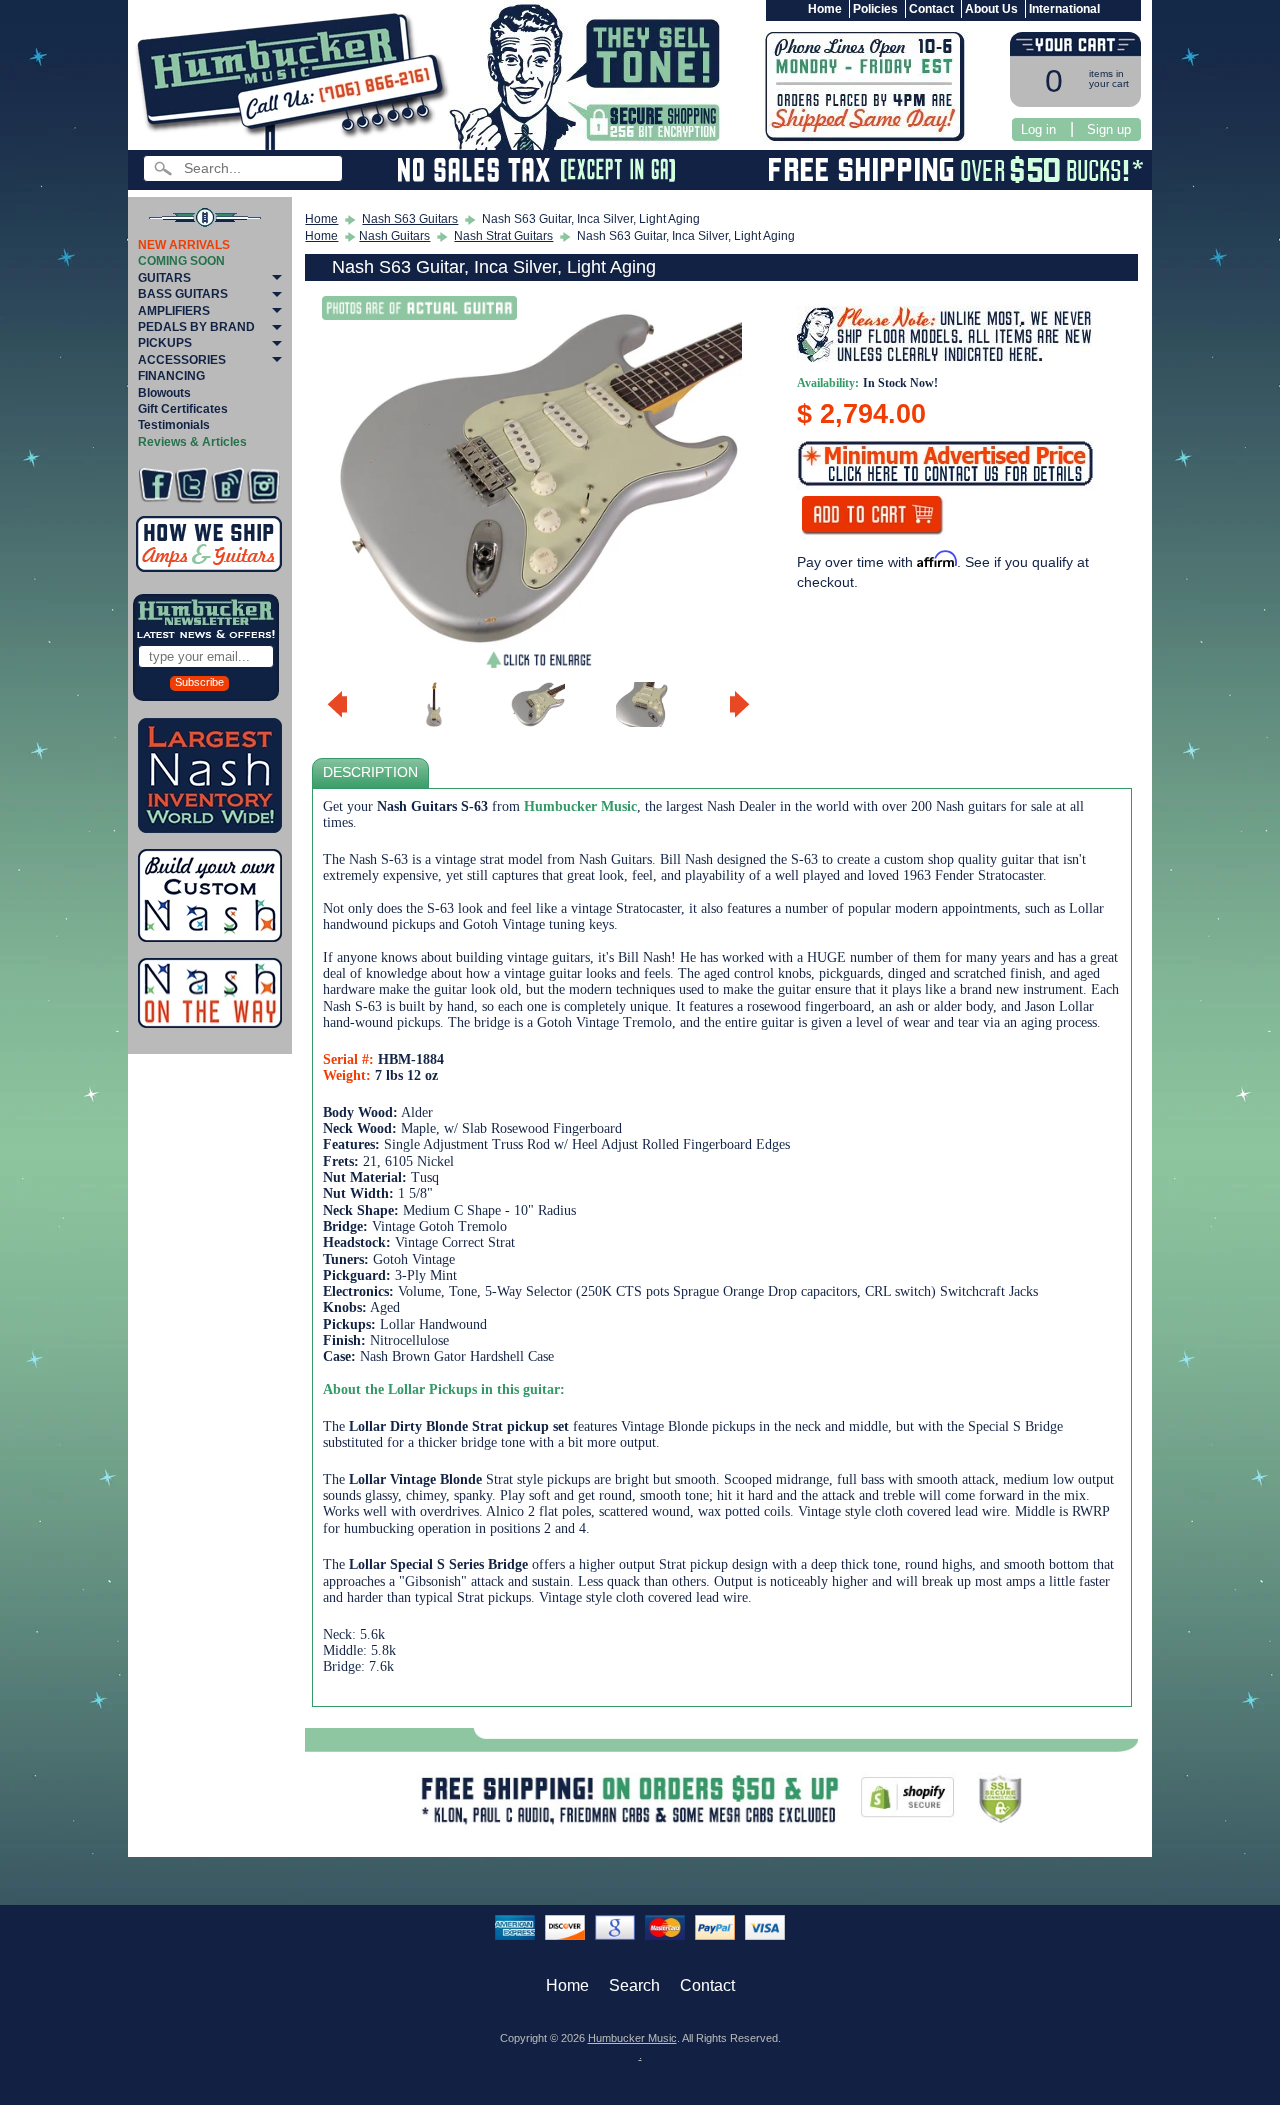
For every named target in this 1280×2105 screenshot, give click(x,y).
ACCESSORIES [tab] (182, 360)
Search (634, 1985)
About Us (991, 9)
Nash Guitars (394, 236)
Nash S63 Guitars (410, 219)
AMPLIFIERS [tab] (174, 311)
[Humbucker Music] (295, 78)
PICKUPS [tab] (165, 343)
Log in (1038, 129)
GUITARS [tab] (164, 278)
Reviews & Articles (192, 442)
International (1064, 9)
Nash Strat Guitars (503, 236)
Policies (875, 9)
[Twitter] (191, 485)
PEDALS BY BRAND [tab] (196, 327)
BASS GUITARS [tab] (183, 294)
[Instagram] (263, 485)
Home (825, 9)
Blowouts (164, 393)
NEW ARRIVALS (184, 245)
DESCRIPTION (370, 772)
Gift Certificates (183, 409)
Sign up (1109, 129)
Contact (931, 9)
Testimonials (174, 425)
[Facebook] (155, 485)
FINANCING (171, 376)
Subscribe (199, 682)
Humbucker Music (632, 2038)
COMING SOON (181, 261)
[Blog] (227, 485)
